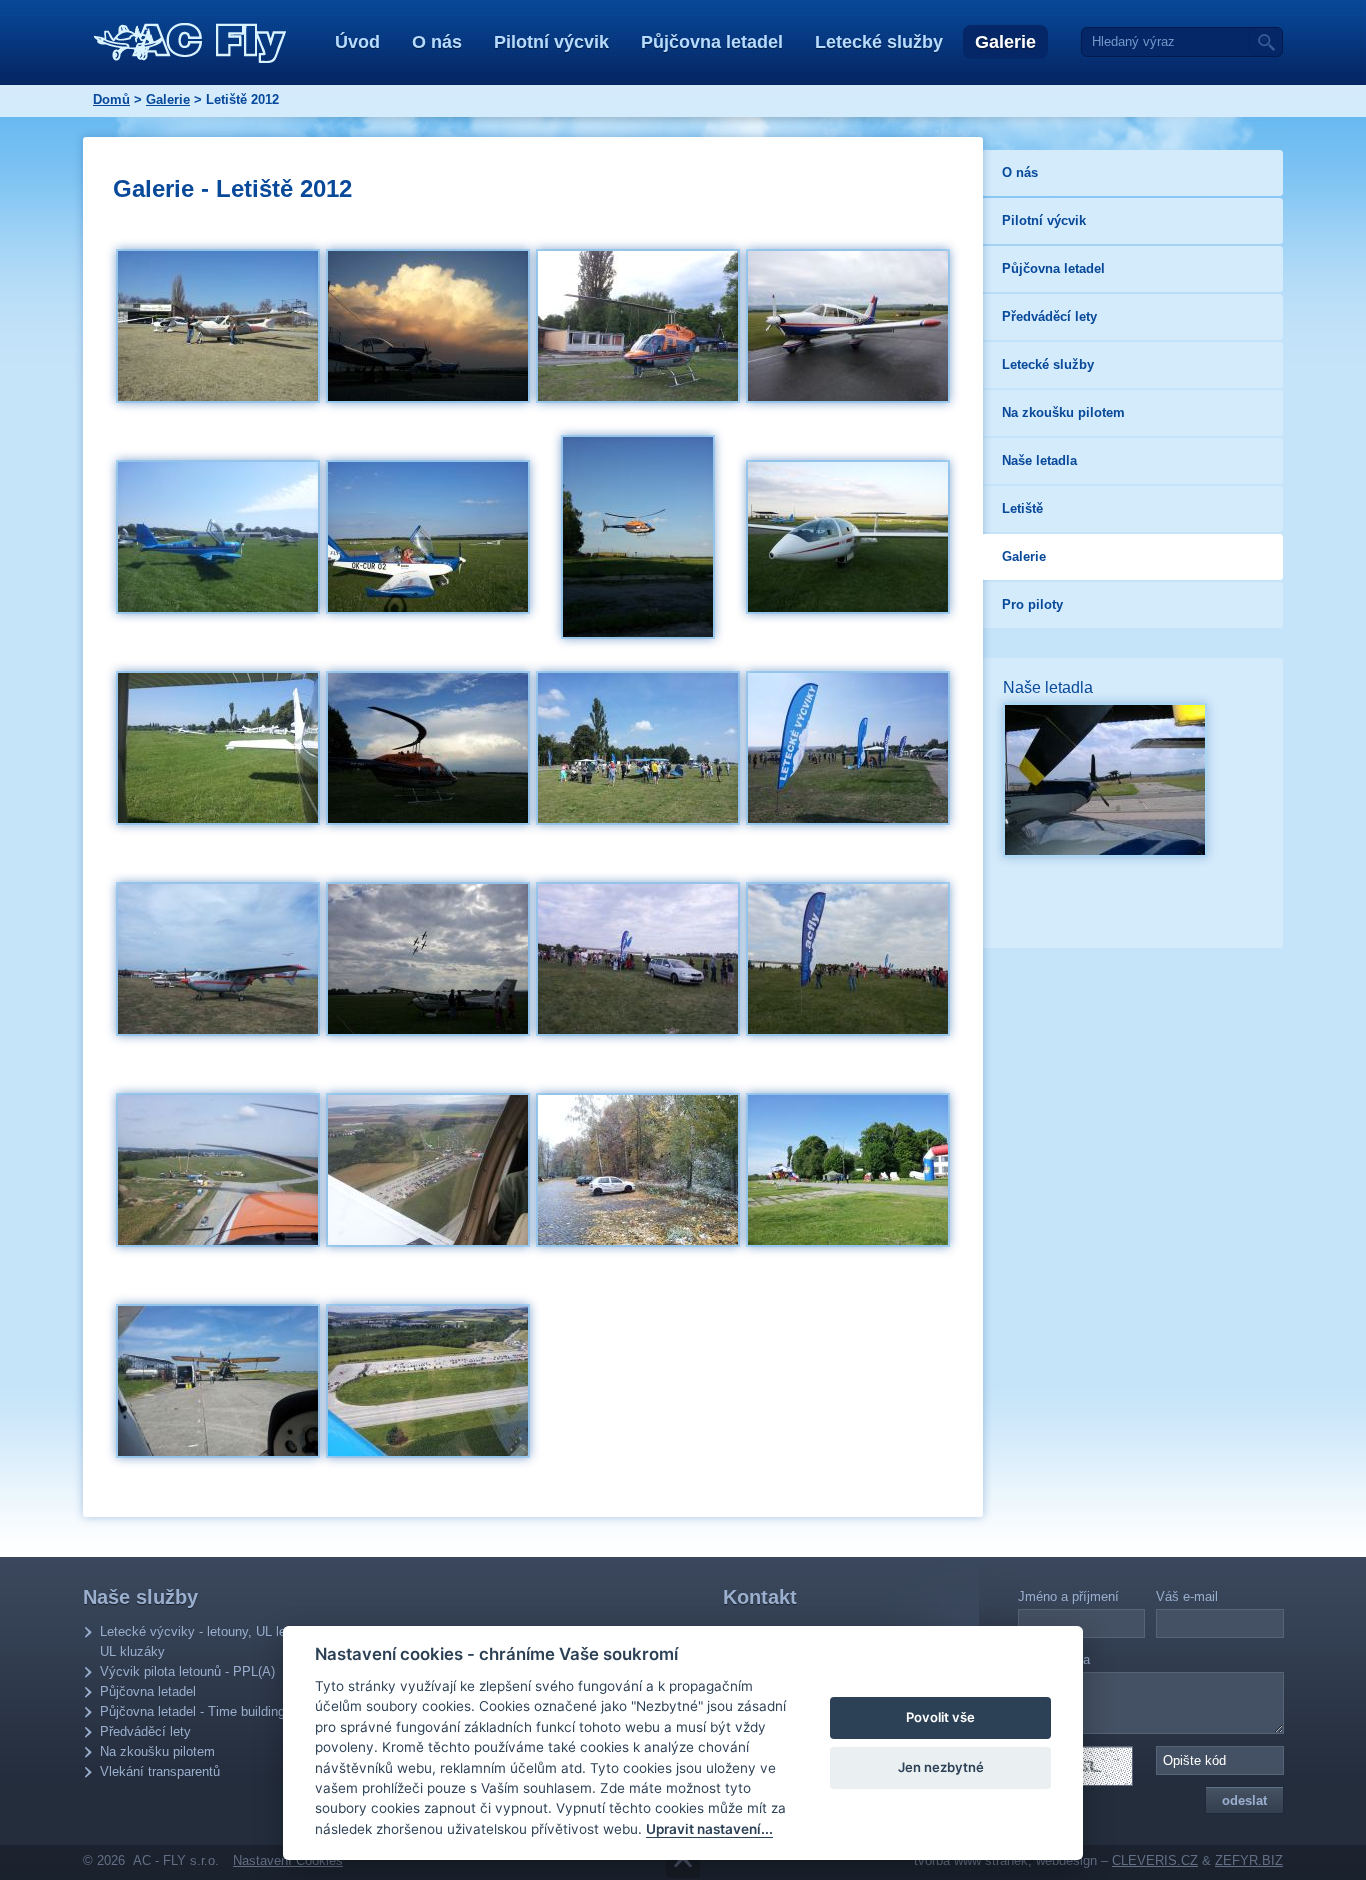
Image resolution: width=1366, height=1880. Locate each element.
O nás (437, 42)
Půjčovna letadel (712, 42)
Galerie (1005, 42)
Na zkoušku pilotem (157, 1751)
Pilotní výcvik (551, 42)
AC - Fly (190, 43)
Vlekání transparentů (160, 1771)
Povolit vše (940, 1717)
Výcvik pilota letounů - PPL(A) (187, 1671)
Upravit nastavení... (709, 1829)
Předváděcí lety (145, 1731)
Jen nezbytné (941, 1767)
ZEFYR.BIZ (1249, 1860)
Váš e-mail (1187, 1596)
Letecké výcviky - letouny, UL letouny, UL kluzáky (210, 1641)
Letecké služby (879, 42)
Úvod (357, 42)
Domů (111, 99)
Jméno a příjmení (1068, 1596)
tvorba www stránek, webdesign (1005, 1860)
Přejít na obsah (683, 1861)
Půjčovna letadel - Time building (192, 1711)
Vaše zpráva (1054, 1659)
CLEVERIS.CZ (1155, 1860)
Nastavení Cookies (288, 1860)
